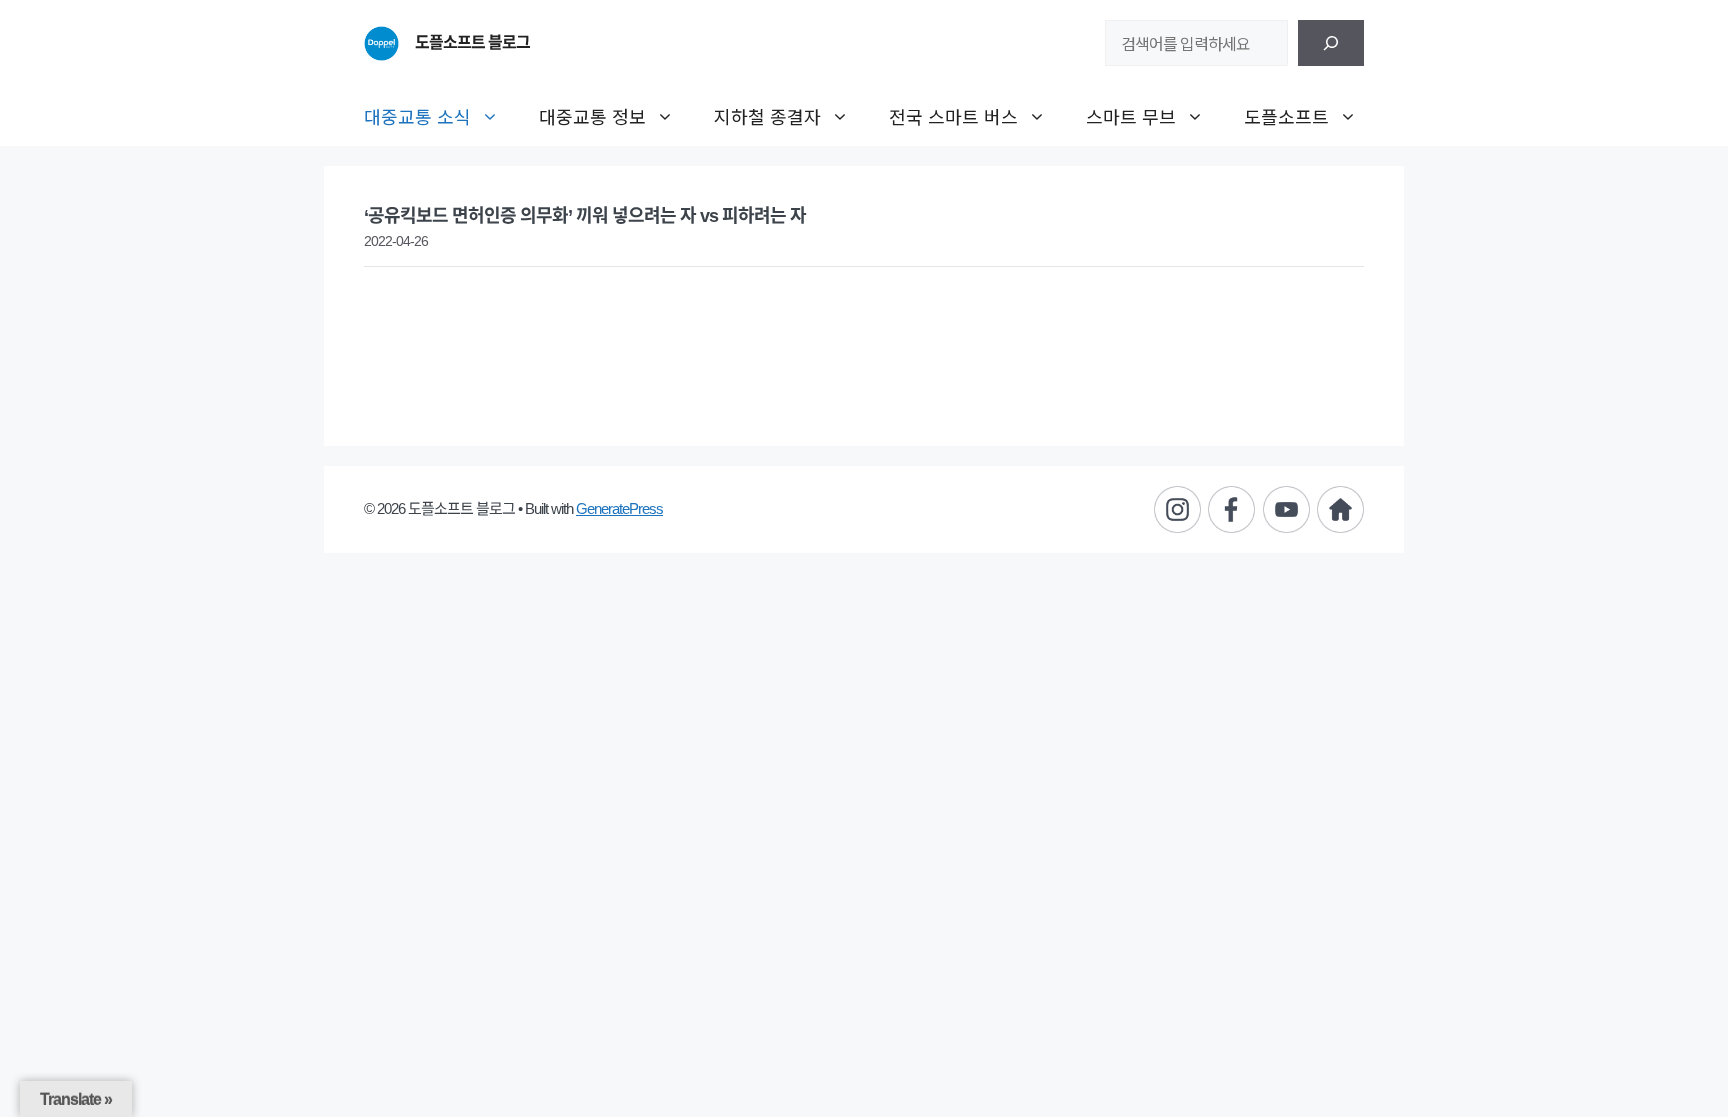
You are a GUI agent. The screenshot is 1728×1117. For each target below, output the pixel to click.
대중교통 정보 (592, 116)
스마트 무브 (1131, 116)
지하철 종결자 (767, 116)
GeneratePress (619, 508)
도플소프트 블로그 (472, 42)
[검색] (1331, 43)
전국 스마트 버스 (953, 116)
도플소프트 (1286, 116)
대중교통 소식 (417, 116)
